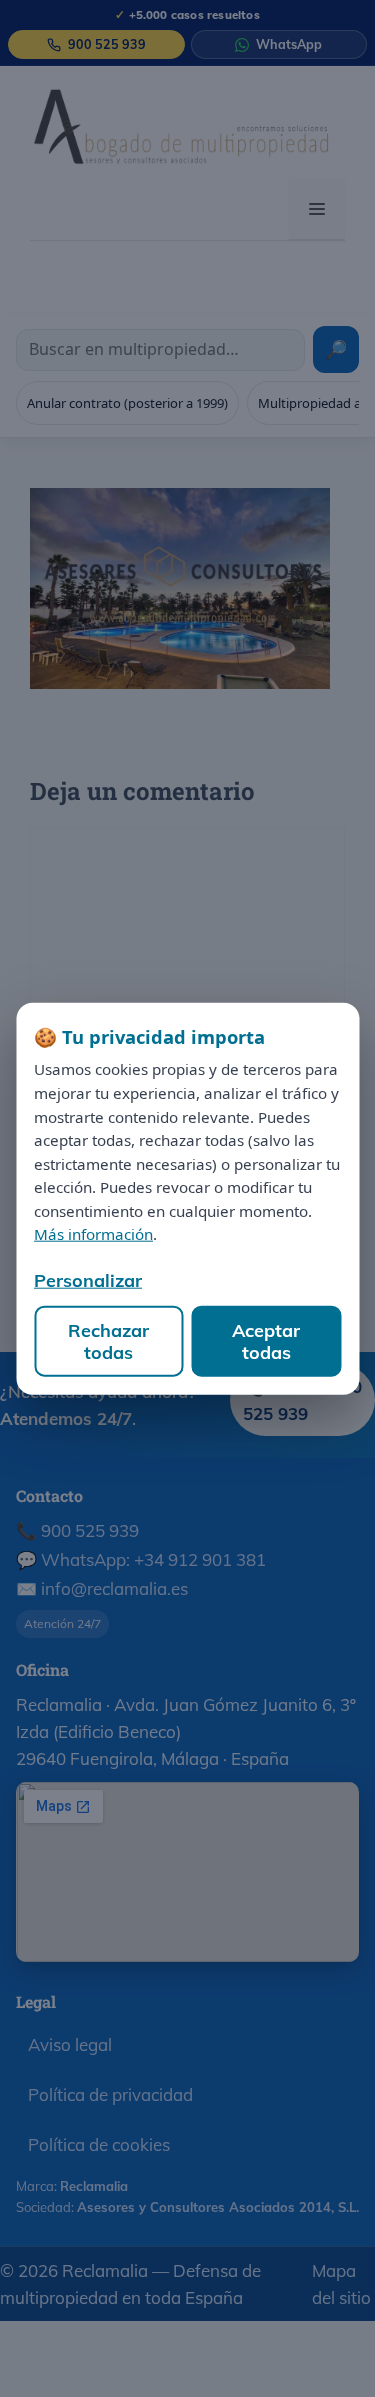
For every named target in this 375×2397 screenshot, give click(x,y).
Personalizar (88, 1280)
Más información (93, 1234)
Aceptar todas (266, 1341)
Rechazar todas (108, 1341)
